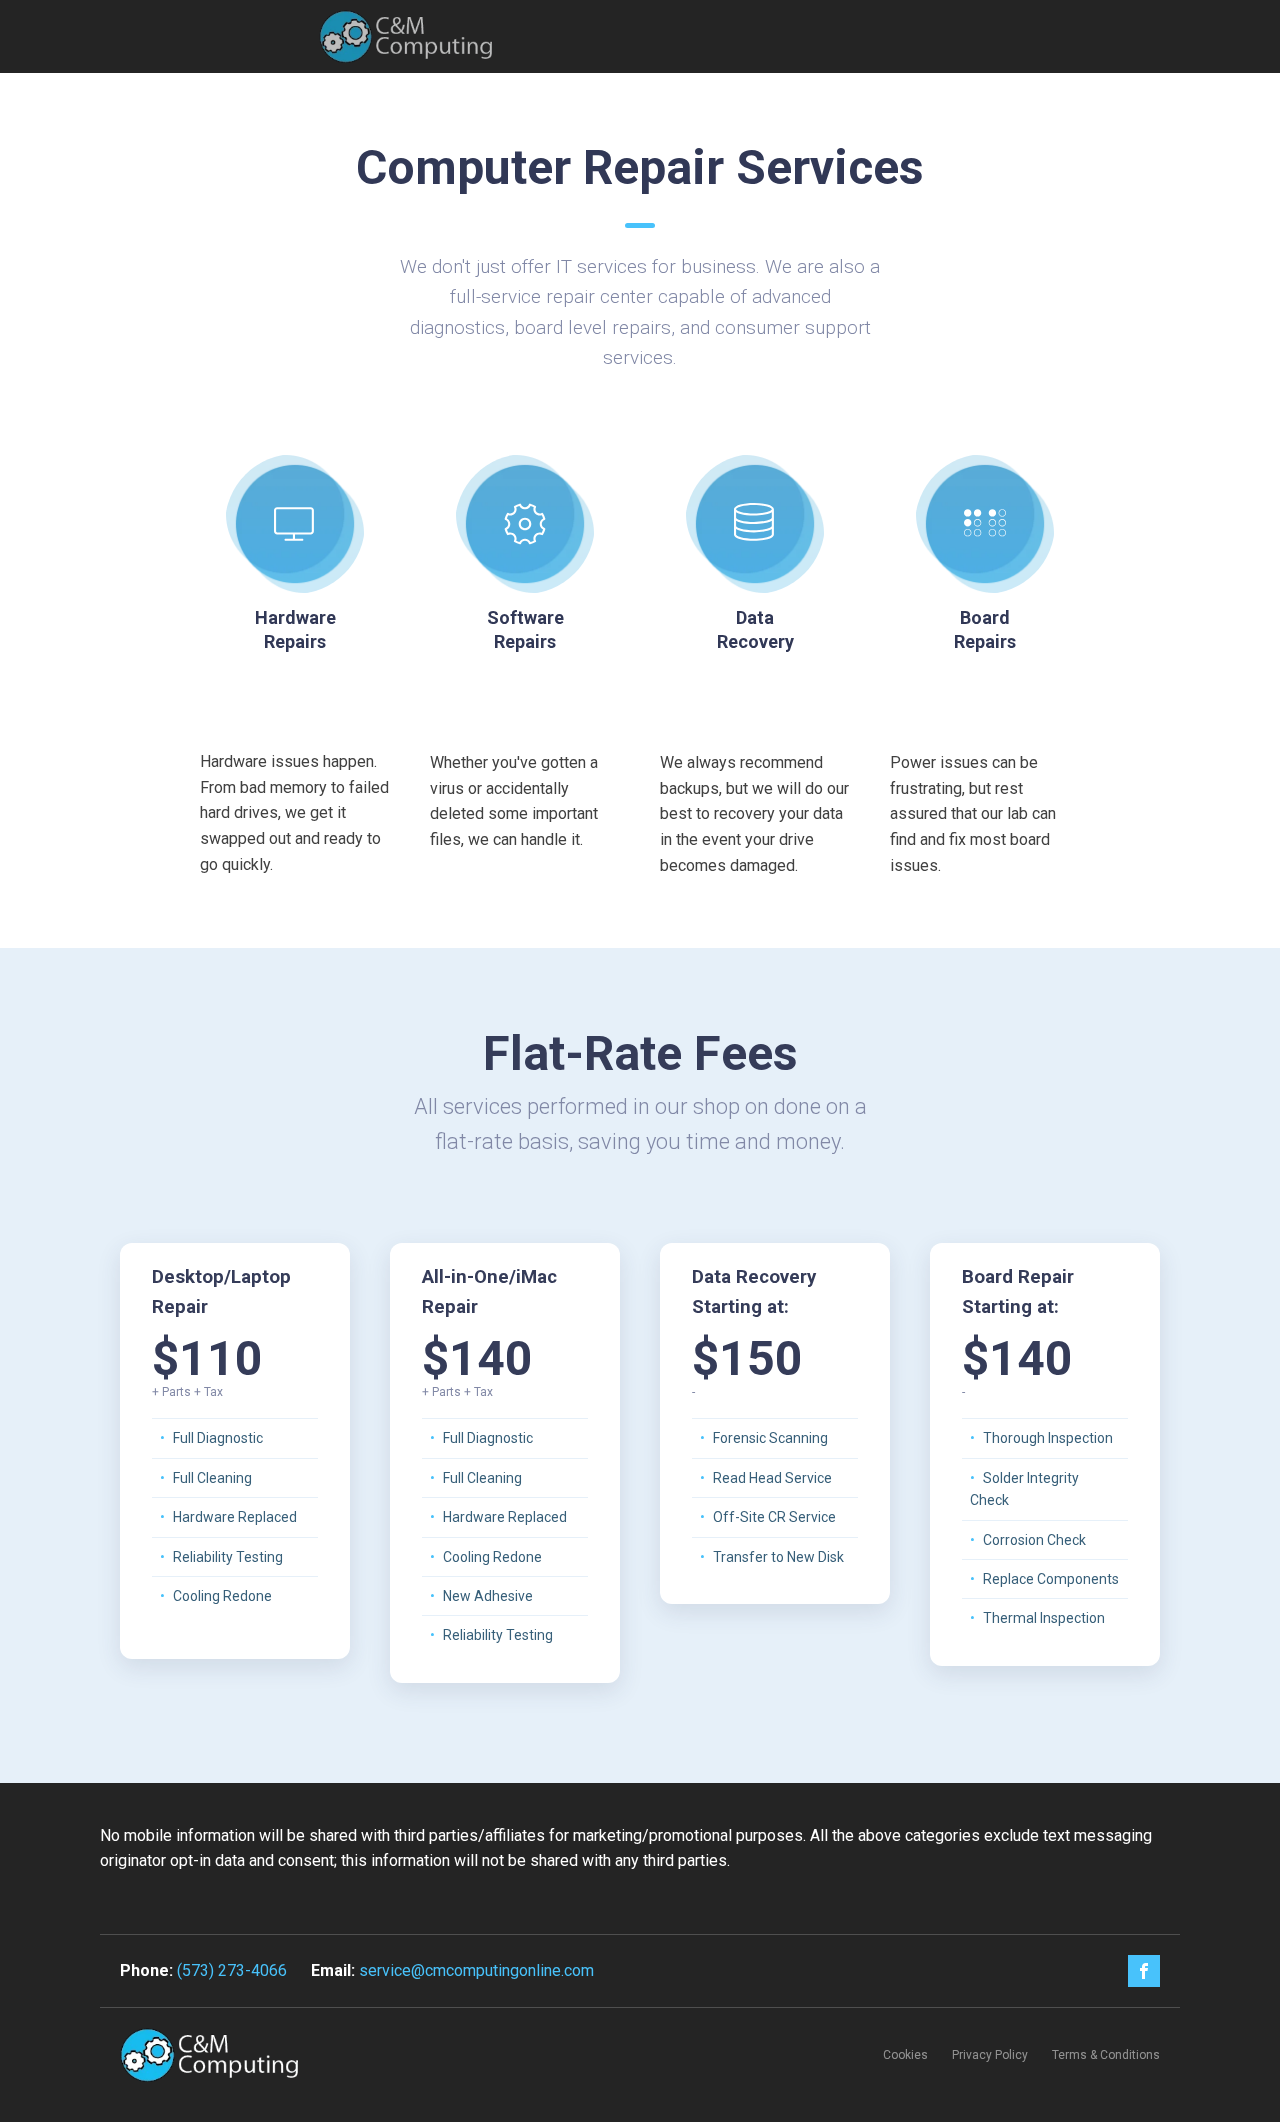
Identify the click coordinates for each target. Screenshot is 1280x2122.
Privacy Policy (990, 2055)
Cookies (905, 2055)
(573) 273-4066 (232, 1970)
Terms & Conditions (1106, 2055)
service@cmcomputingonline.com (476, 1970)
